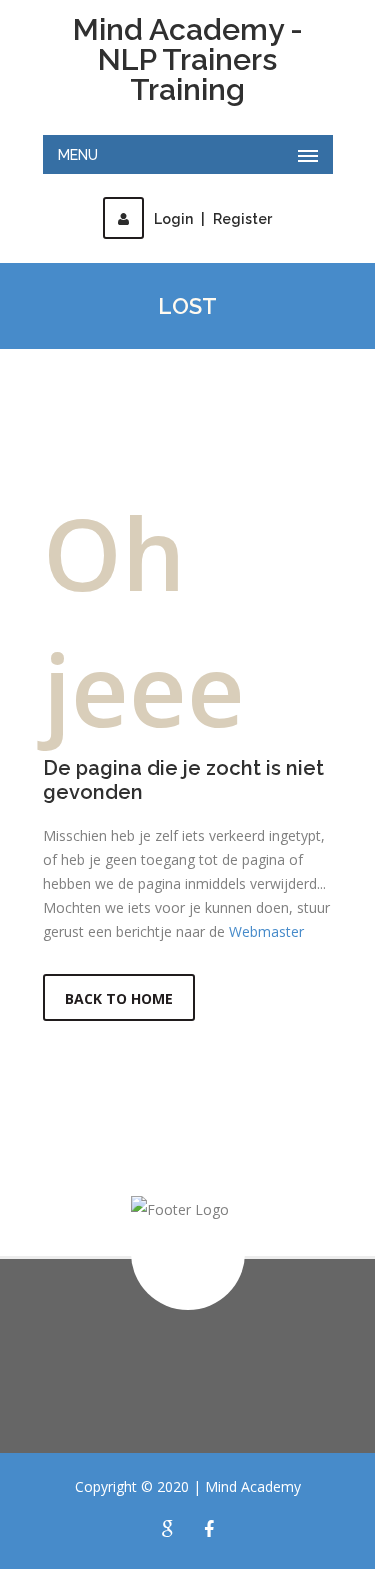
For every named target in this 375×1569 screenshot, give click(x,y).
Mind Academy (253, 1486)
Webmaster (266, 931)
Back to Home (119, 998)
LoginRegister (213, 219)
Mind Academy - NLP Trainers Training (188, 60)
